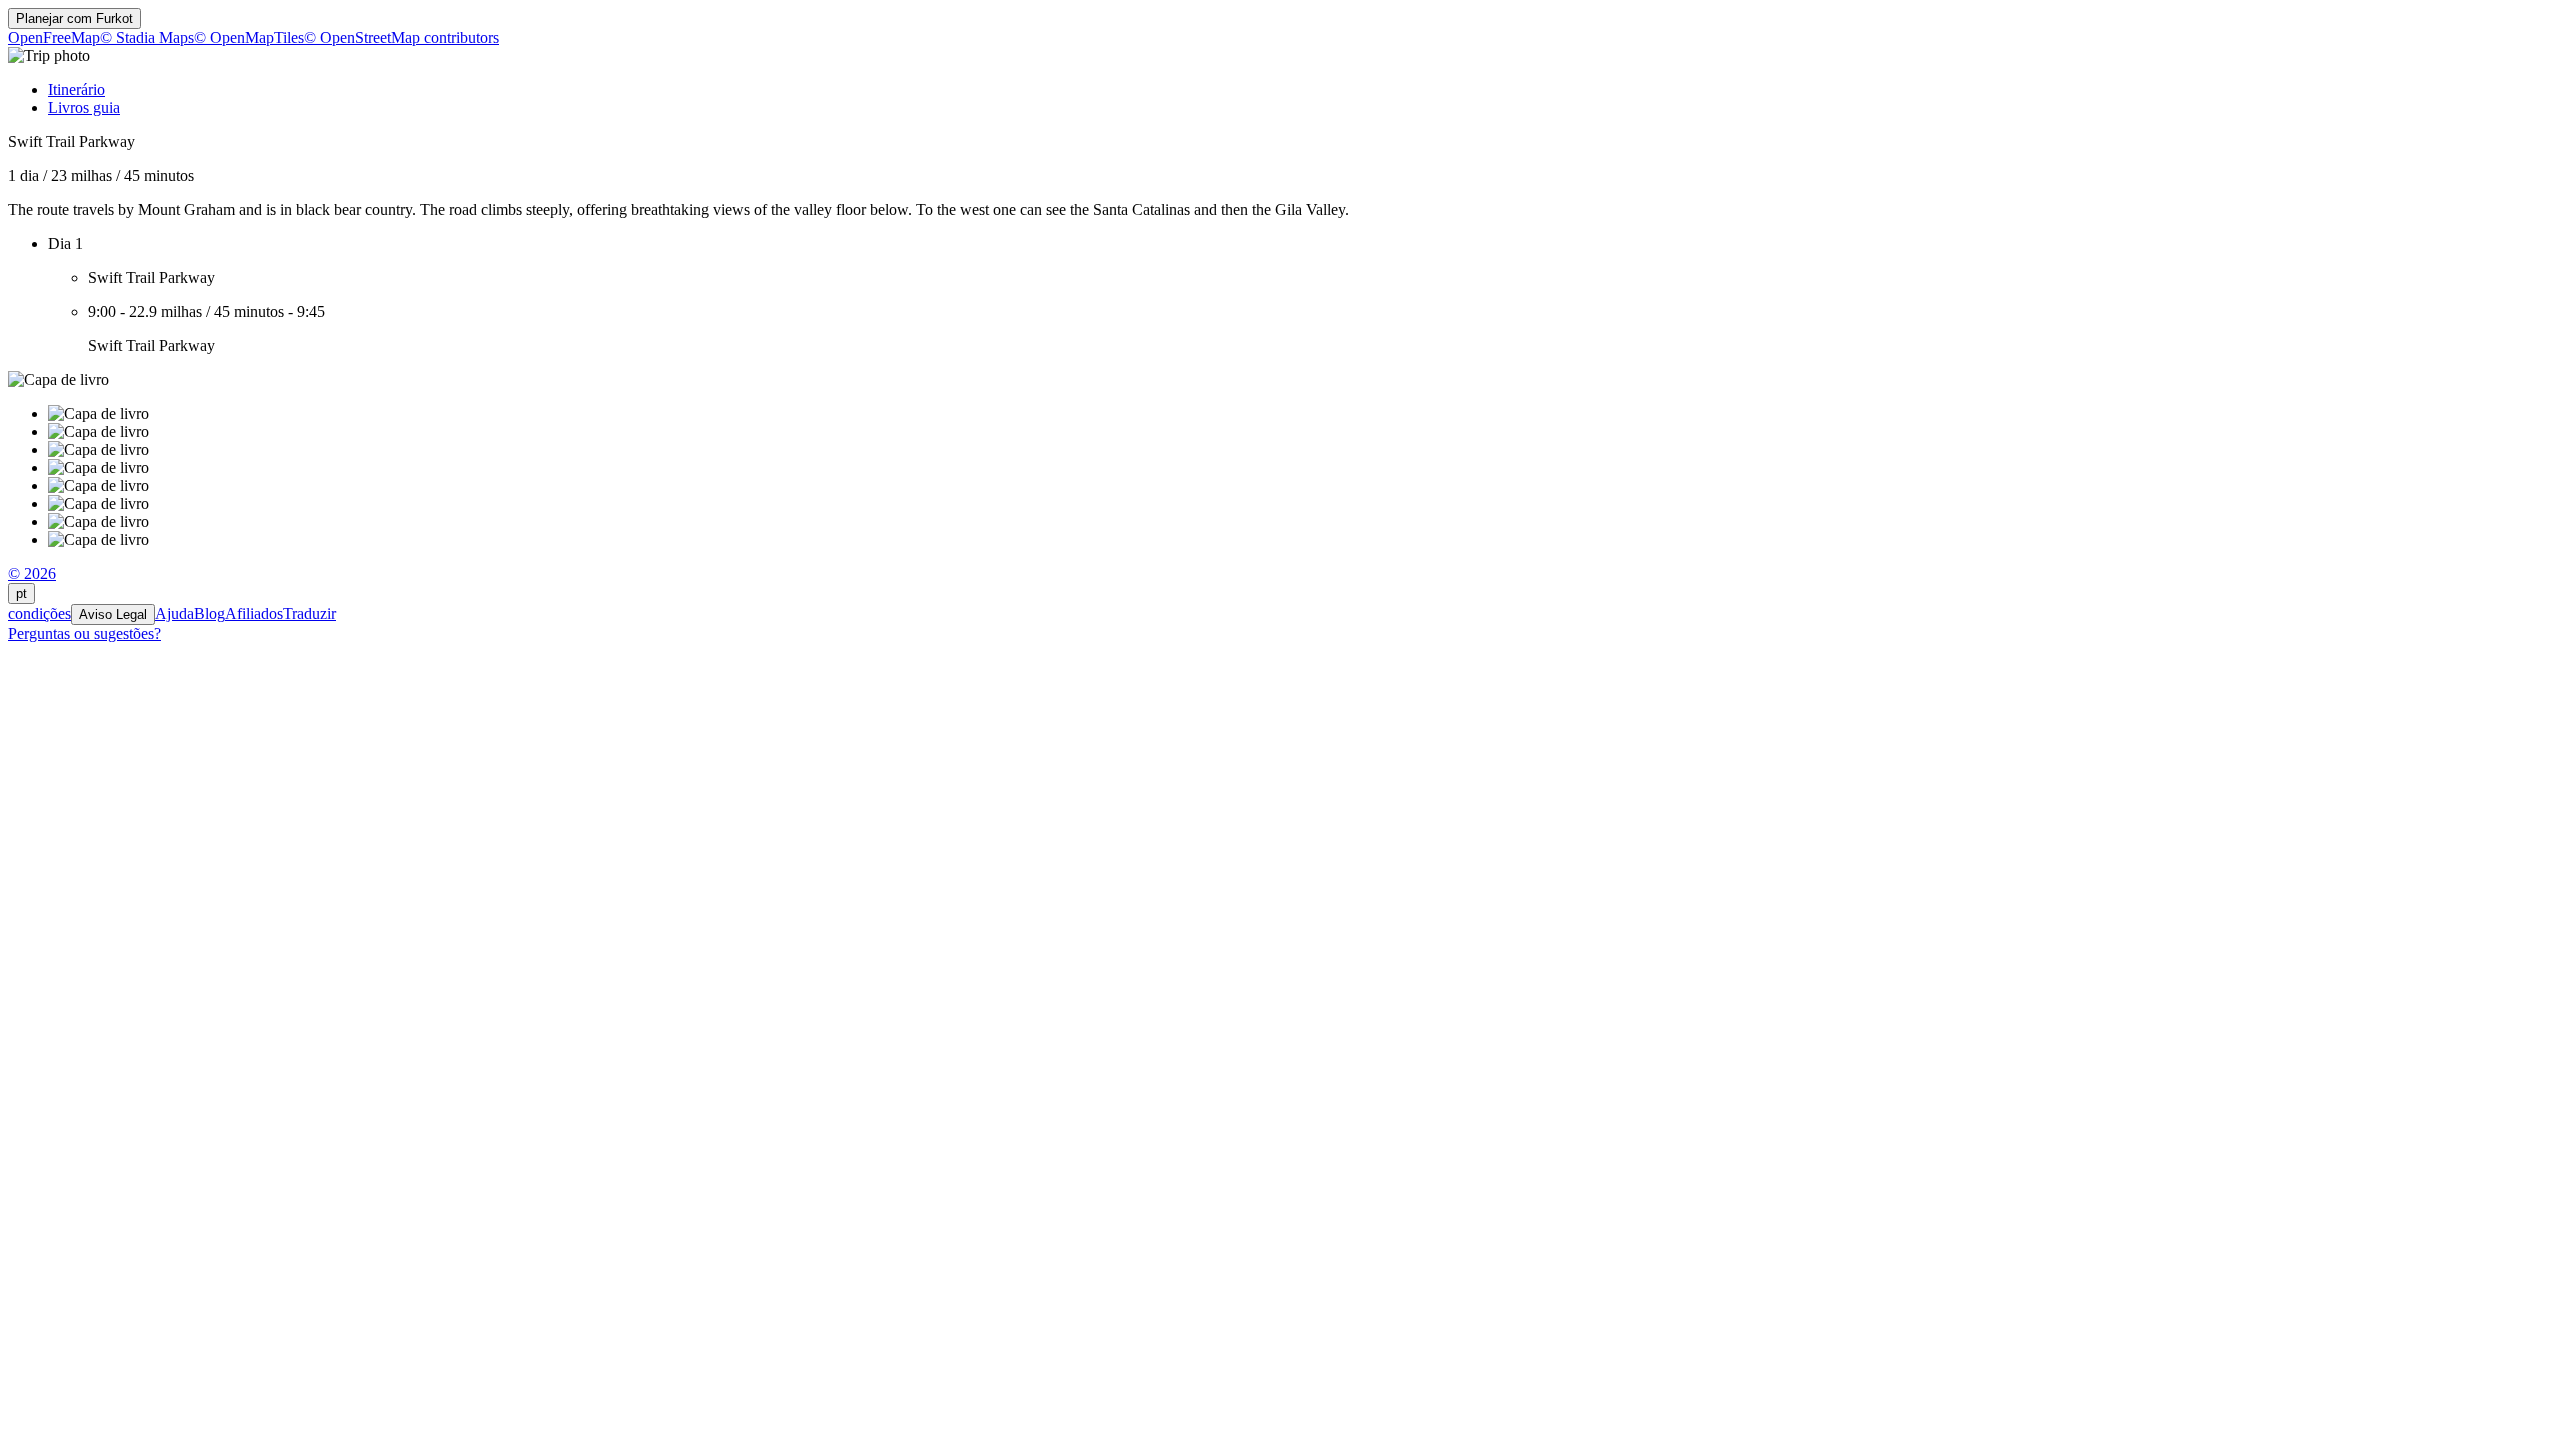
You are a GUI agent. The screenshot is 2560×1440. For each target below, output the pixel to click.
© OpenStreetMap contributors (401, 37)
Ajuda (174, 613)
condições (39, 613)
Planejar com (74, 18)
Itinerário (76, 89)
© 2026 (32, 573)
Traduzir (309, 613)
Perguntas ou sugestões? (84, 633)
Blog (209, 613)
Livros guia (84, 107)
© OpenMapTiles (249, 37)
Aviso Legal (113, 614)
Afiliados (254, 613)
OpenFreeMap (54, 37)
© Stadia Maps (147, 37)
